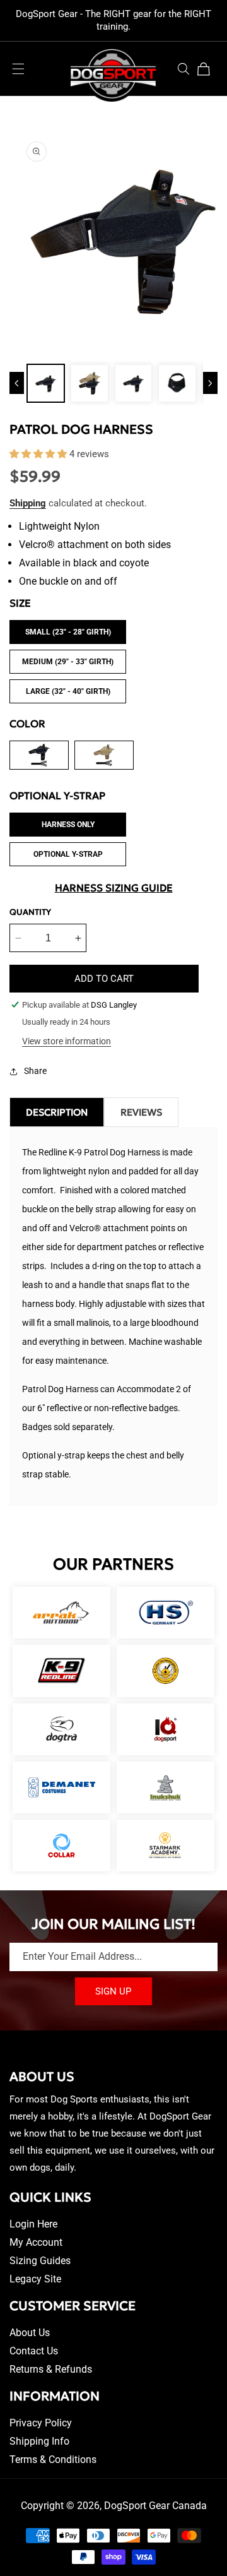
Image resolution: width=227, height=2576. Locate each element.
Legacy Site (35, 2279)
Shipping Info (39, 2441)
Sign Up (113, 1991)
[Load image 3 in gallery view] (133, 383)
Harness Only (68, 825)
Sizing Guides (40, 2261)
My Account (36, 2242)
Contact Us (34, 2351)
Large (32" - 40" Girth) (68, 691)
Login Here (33, 2224)
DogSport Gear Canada (155, 2506)
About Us (30, 2333)
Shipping (28, 503)
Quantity (30, 912)
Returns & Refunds (51, 2369)
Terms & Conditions (53, 2460)
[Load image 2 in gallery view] (89, 383)
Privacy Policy (41, 2423)
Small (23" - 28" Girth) (68, 632)
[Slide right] (210, 383)
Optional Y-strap (68, 854)
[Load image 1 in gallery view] (46, 383)
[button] (18, 69)
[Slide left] (17, 383)
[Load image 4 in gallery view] (177, 383)
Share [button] (35, 1071)
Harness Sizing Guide (114, 888)
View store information (67, 1041)
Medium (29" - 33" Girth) (68, 662)
